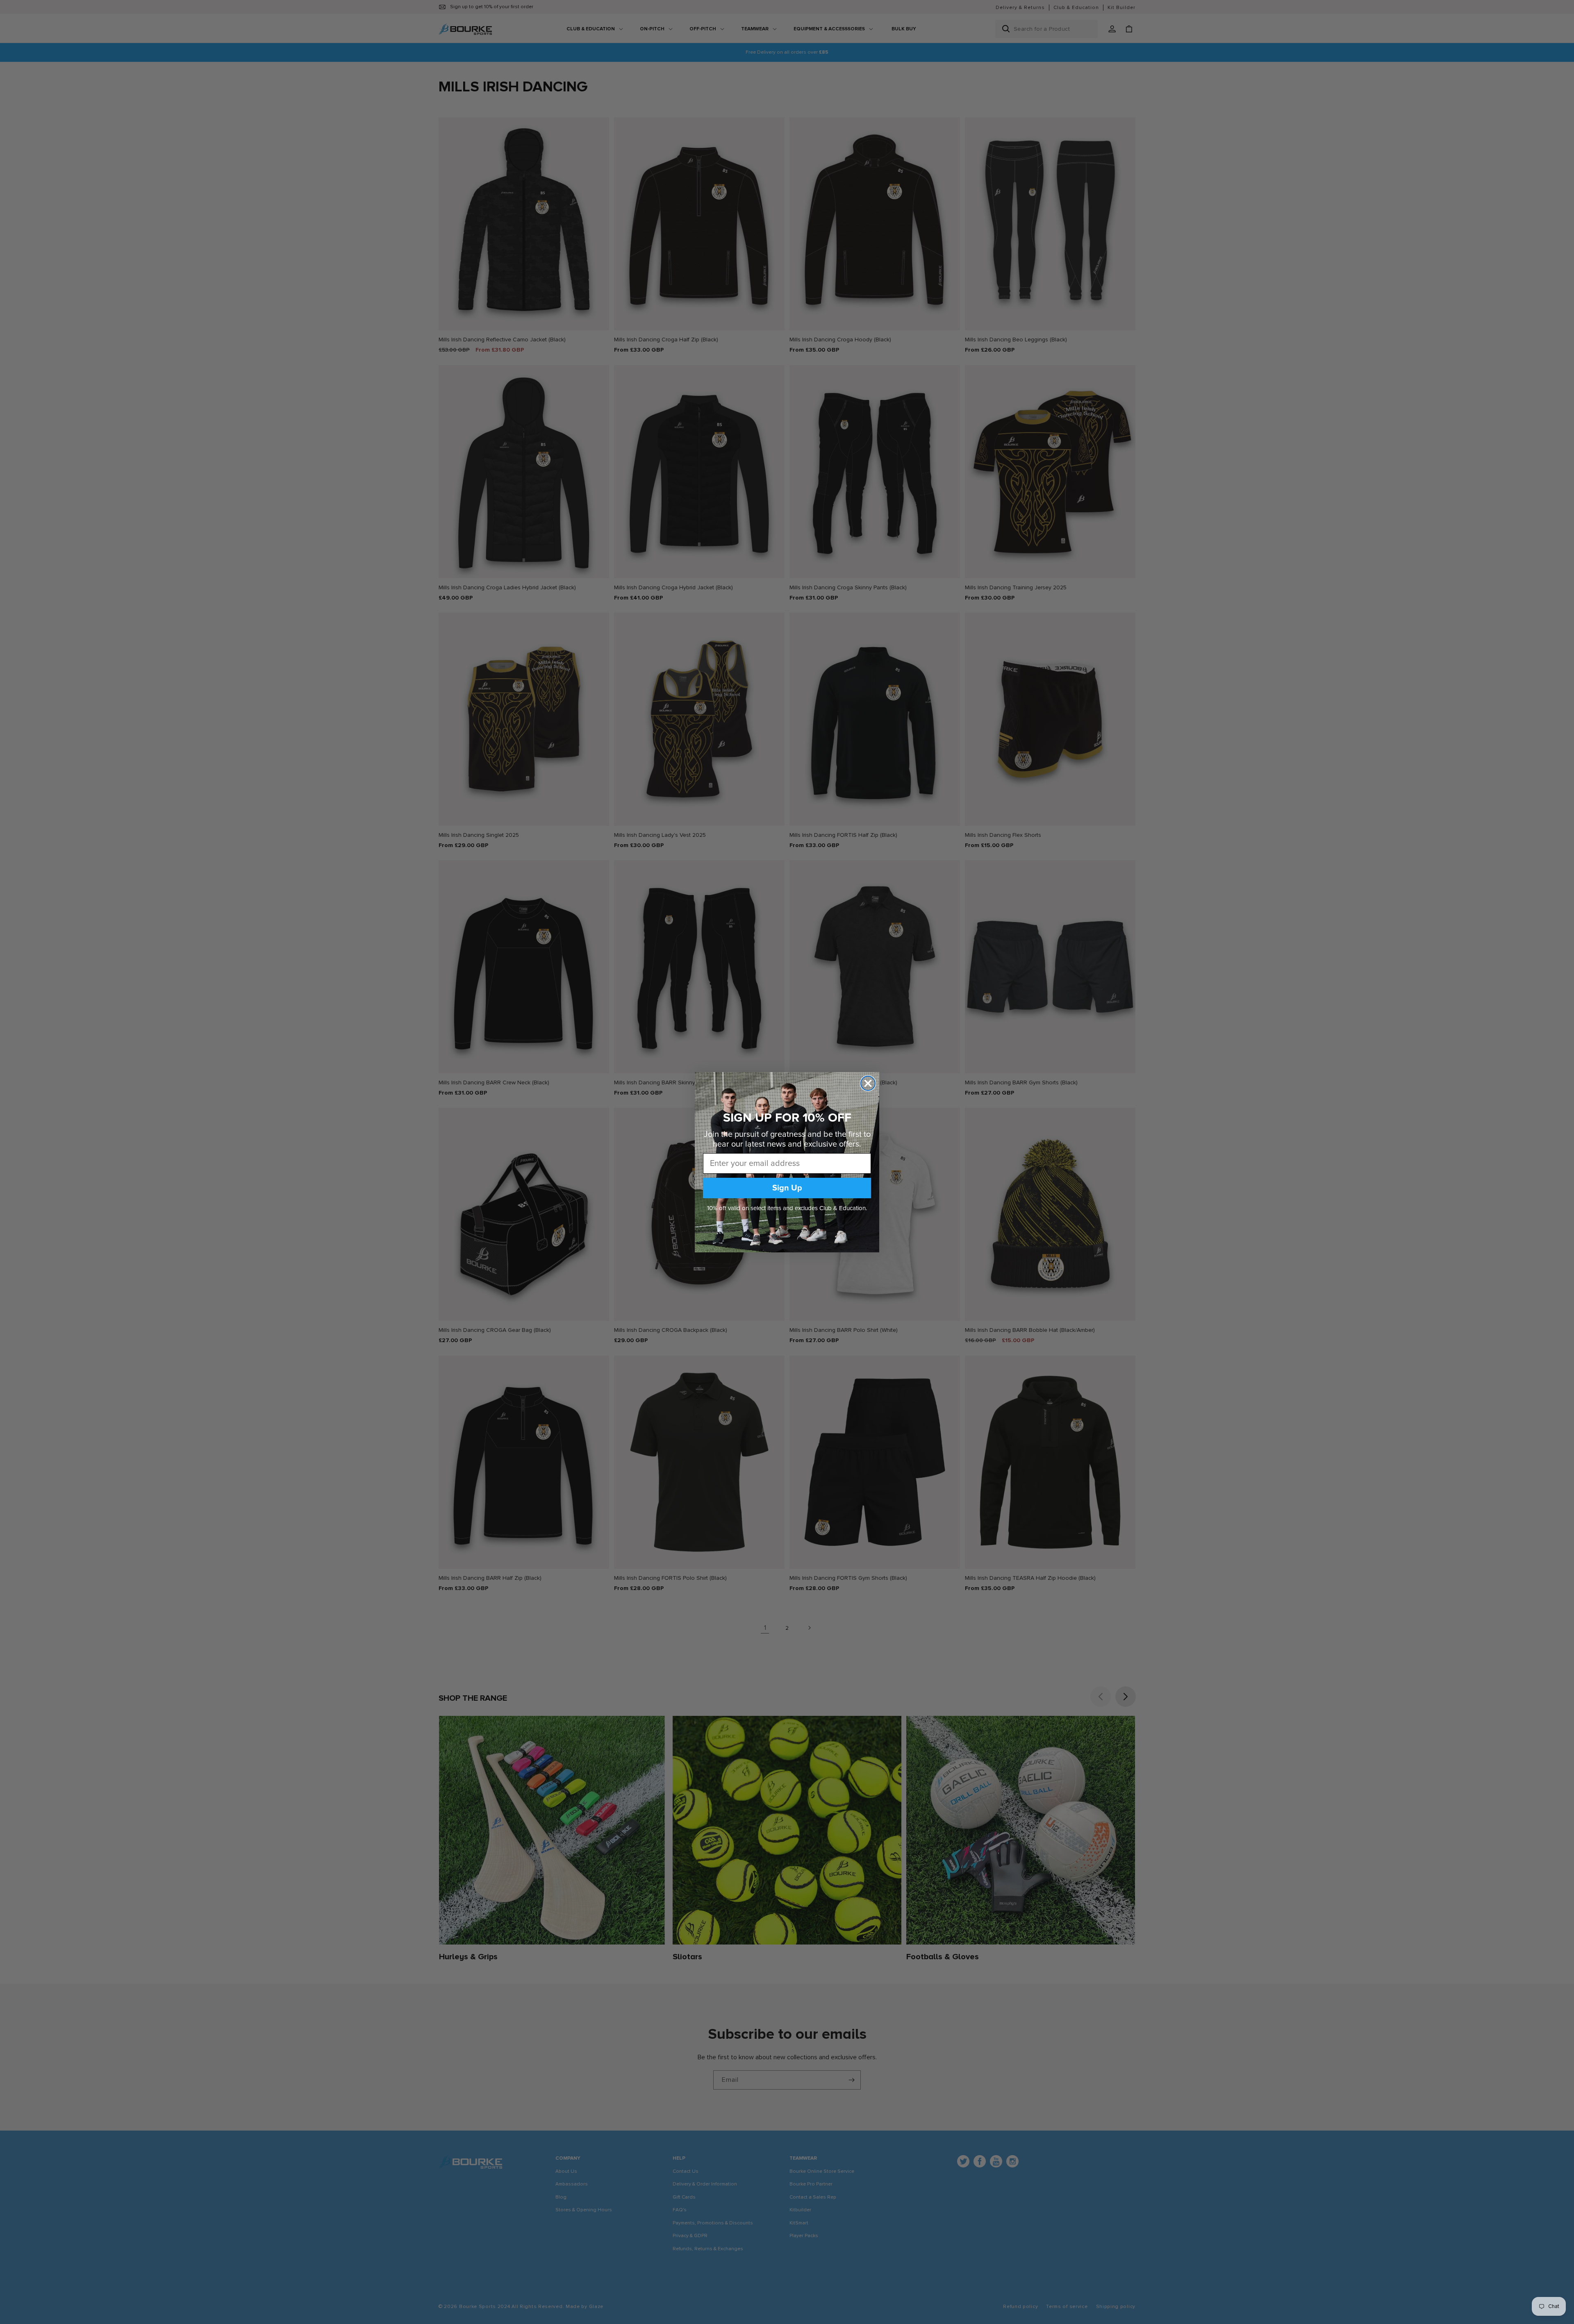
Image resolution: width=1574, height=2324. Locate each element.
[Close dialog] (868, 1083)
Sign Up (787, 1188)
